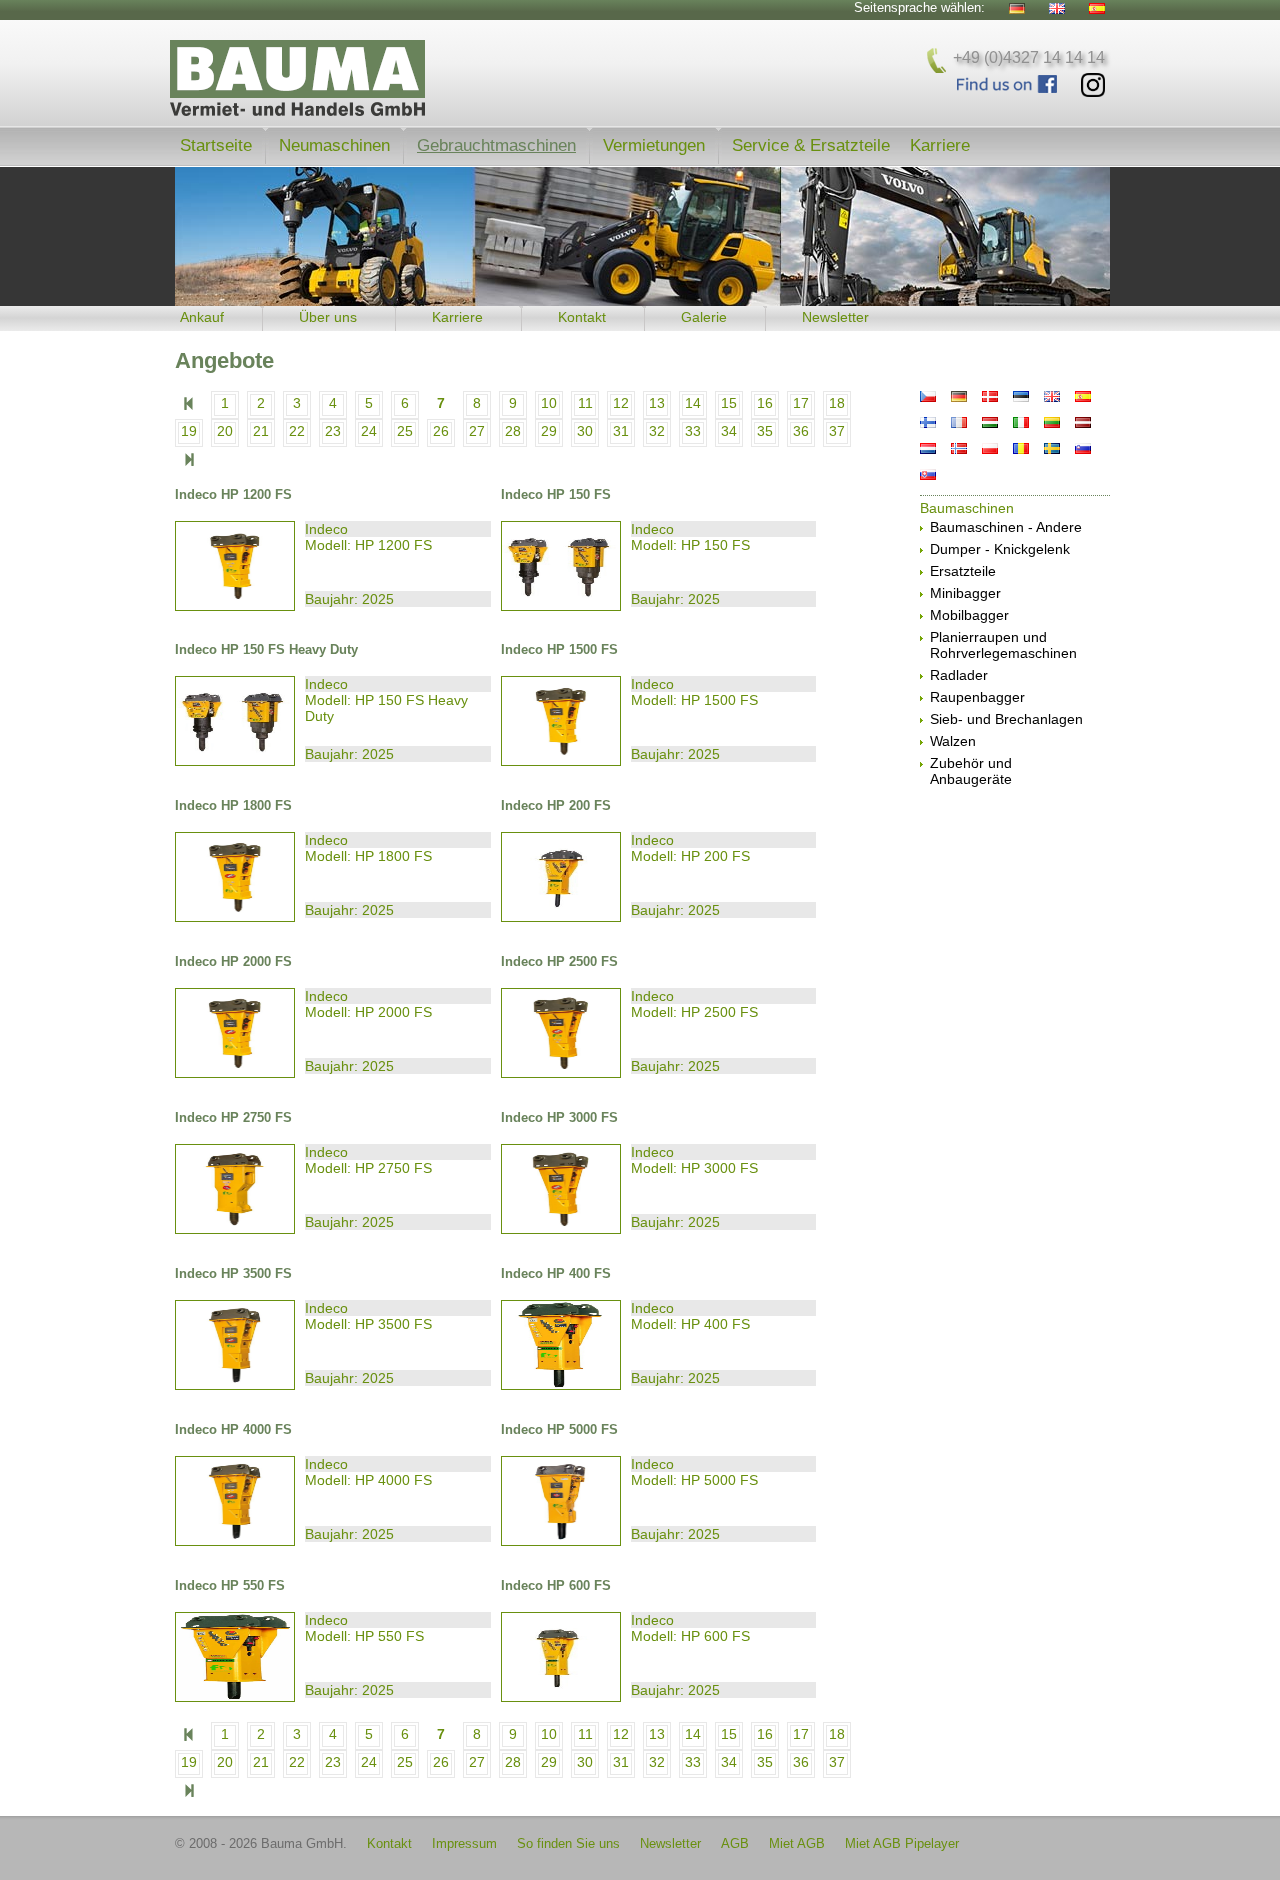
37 (837, 431)
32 (657, 431)
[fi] (928, 422)
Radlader (959, 675)
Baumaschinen (967, 508)
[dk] (990, 396)
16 (765, 403)
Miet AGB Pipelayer (902, 1843)
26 (441, 431)
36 (801, 431)
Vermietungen (654, 145)
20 (225, 431)
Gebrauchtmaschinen (496, 145)
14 (693, 403)
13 (657, 403)
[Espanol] (1097, 8)
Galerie (704, 317)
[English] (1057, 8)
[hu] (990, 422)
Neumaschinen (334, 145)
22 (297, 431)
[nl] (928, 448)
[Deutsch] (1017, 8)
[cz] (928, 396)
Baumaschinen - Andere (1006, 527)
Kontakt (582, 317)
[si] (1083, 448)
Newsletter (835, 317)
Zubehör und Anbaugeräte (971, 771)
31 (621, 431)
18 (837, 403)
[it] (1021, 422)
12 (621, 403)
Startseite (216, 145)
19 (189, 431)
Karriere (940, 145)
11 (585, 403)
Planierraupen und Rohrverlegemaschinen (1003, 645)
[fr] (959, 422)
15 (729, 403)
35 (765, 431)
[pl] (990, 448)
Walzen (953, 741)
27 (477, 431)
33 (693, 431)
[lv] (1083, 422)
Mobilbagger (969, 615)
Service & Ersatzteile (811, 145)
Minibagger (965, 593)
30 (585, 431)
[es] (1083, 396)
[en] (1052, 396)
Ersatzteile (963, 571)
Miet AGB (797, 1843)
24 (369, 431)
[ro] (1021, 448)
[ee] (1021, 396)
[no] (959, 448)
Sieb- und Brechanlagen (1006, 719)
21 (261, 431)
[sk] (928, 474)
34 (729, 431)
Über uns (328, 317)
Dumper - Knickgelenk (1000, 549)
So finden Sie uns (568, 1843)
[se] (1052, 448)
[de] (959, 396)
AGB (735, 1843)
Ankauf (202, 317)
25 (405, 431)
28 (513, 431)
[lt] (1052, 422)
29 (549, 431)
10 (549, 403)
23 (333, 431)
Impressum (464, 1843)
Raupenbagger (977, 697)
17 (801, 403)
